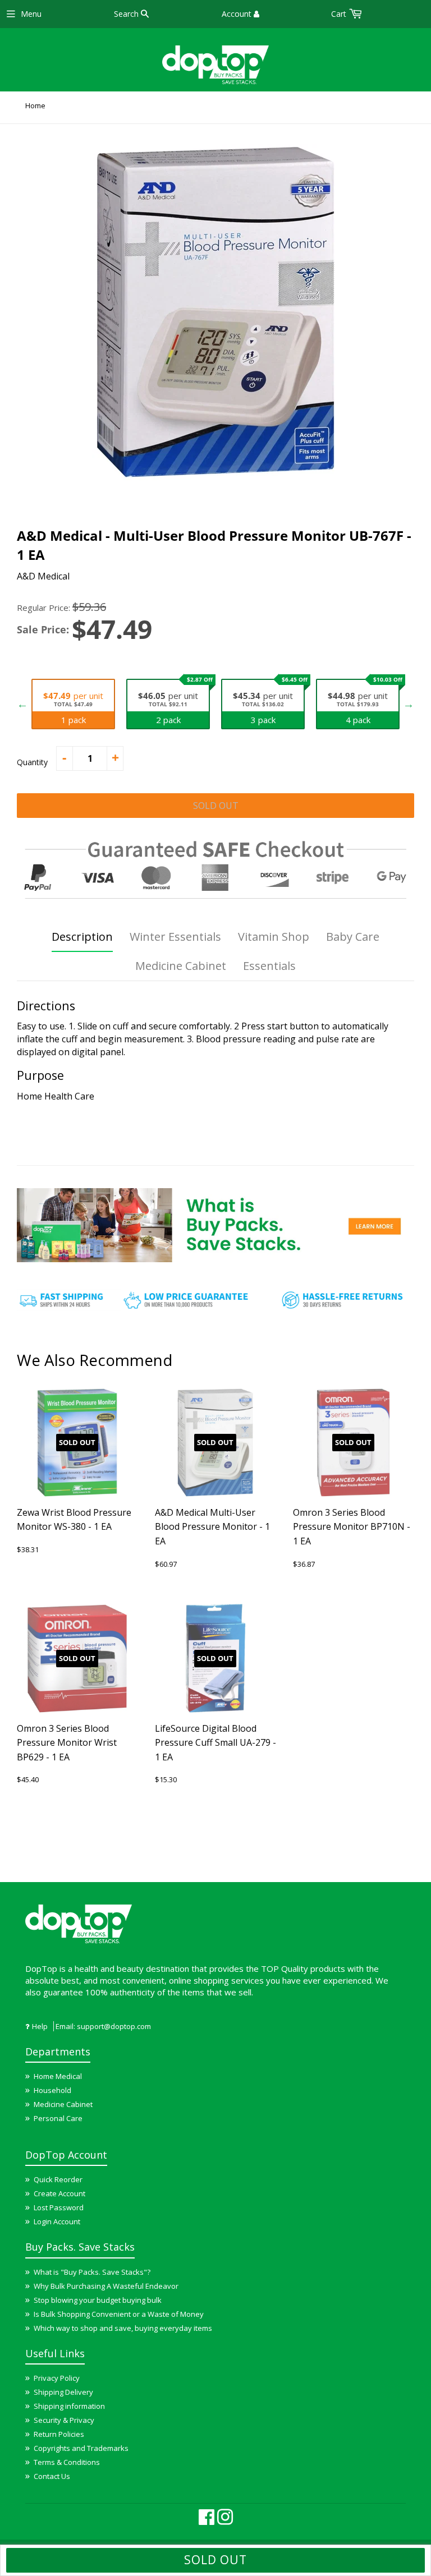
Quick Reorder (58, 2179)
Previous (22, 704)
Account (238, 14)
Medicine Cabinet (181, 966)
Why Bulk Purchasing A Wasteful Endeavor (106, 2286)
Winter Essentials (175, 937)
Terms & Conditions (67, 2462)
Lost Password (59, 2207)
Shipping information (69, 2406)
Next (409, 704)
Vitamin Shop (274, 937)
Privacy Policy (57, 2378)
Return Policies (59, 2434)
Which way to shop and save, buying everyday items (123, 2328)
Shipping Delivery (63, 2392)
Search (127, 14)
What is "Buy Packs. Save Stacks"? (92, 2272)
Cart (340, 14)
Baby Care (353, 937)
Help (40, 2026)
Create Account (59, 2193)
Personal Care (58, 2118)
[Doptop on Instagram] (225, 2521)
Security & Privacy (64, 2420)
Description (82, 937)
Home (35, 105)
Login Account (57, 2221)
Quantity (32, 762)
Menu (31, 14)
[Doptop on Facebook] (207, 2521)
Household (52, 2090)
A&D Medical (43, 576)
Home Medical (58, 2076)
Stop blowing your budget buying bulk (98, 2300)
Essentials (269, 966)
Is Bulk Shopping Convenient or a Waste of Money (119, 2314)
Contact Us (52, 2476)
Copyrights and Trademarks (81, 2448)
